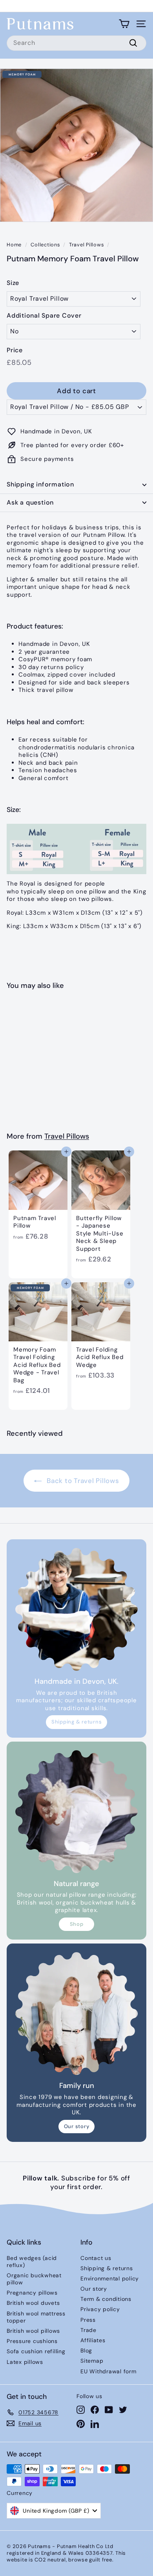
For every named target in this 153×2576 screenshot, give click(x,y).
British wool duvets (33, 2303)
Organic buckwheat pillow (34, 2279)
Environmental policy (110, 2278)
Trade (88, 2330)
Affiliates (93, 2340)
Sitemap (92, 2361)
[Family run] (76, 2014)
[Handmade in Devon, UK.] (76, 1609)
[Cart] (124, 24)
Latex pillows (25, 2362)
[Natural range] (76, 1812)
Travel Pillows (87, 245)
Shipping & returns (77, 1722)
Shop (77, 1924)
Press (88, 2320)
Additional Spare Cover (44, 316)
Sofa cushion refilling (36, 2351)
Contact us (96, 2258)
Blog (86, 2350)
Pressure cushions (32, 2341)
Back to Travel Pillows (82, 1481)
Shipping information (40, 484)
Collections (45, 245)
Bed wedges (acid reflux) (32, 2262)
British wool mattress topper (36, 2317)
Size (13, 283)
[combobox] (76, 43)
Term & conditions (106, 2299)
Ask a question (30, 502)
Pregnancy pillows (32, 2293)
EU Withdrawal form (108, 2371)
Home (14, 245)
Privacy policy (100, 2309)
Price (15, 350)
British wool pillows (33, 2331)
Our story (77, 2126)
